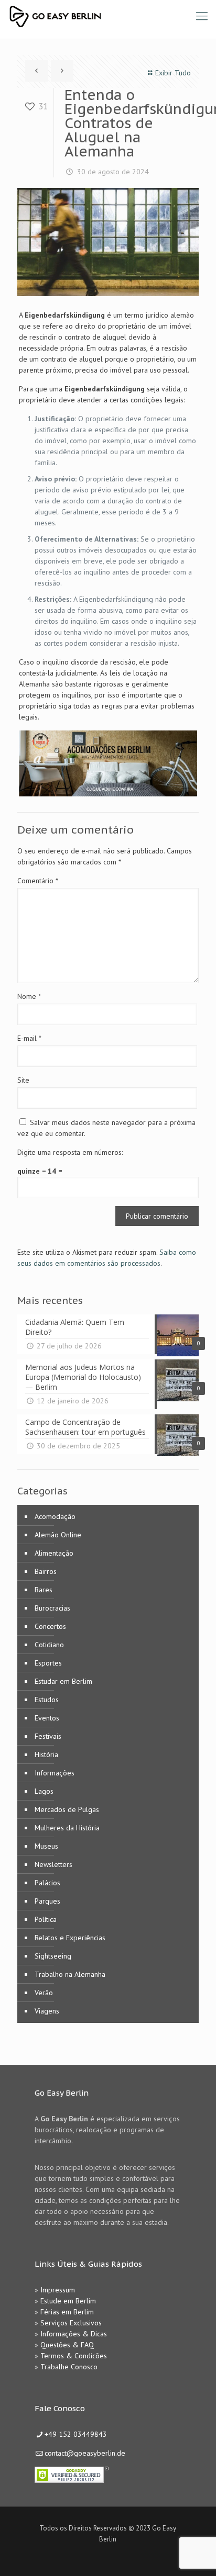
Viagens (47, 2011)
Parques (47, 1901)
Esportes (48, 1663)
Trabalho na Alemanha (70, 1974)
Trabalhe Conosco (69, 2367)
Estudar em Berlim (63, 1681)
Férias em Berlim (67, 2312)
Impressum (58, 2290)
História (46, 1754)
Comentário (38, 881)
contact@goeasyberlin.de (85, 2453)
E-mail (29, 1038)
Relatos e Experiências (70, 1938)
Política (46, 1919)
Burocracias (52, 1608)
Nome (29, 996)
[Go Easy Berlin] (94, 16)
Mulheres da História (67, 1828)
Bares (44, 1590)
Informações (55, 1773)
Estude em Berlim (68, 2301)
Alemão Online (58, 1535)
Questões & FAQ (67, 2345)
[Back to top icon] (195, 2555)
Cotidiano (49, 1645)
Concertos (50, 1626)
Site (23, 1080)
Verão (44, 1993)
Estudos (47, 1700)
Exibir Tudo (173, 73)
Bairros (46, 1571)
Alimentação (54, 1553)
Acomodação (55, 1516)
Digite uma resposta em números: (70, 1152)
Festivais (48, 1736)
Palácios (47, 1883)
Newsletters (53, 1864)
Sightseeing (53, 1956)
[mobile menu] (202, 16)
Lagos (44, 1791)
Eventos (47, 1718)
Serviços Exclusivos (71, 2323)
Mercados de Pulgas (67, 1809)
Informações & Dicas (74, 2334)
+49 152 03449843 (76, 2434)
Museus (46, 1846)
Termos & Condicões (74, 2356)
